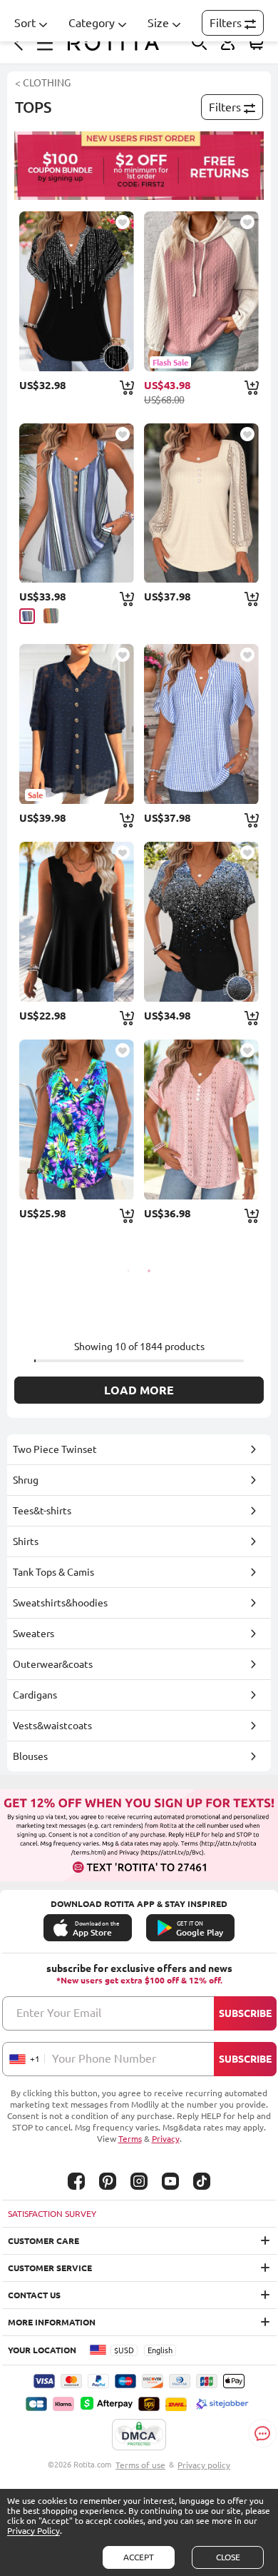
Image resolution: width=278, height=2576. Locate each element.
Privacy (166, 2139)
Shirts (26, 1541)
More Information (52, 2322)
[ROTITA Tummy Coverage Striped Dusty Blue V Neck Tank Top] (77, 503)
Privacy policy (204, 2465)
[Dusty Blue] (27, 616)
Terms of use (140, 2465)
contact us (34, 2295)
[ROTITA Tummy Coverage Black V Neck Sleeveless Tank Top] (77, 922)
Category (92, 23)
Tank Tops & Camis (53, 1572)
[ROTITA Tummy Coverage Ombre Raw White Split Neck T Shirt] (201, 922)
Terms (130, 2139)
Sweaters (34, 1634)
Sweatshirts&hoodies (60, 1603)
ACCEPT (139, 2557)
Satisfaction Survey (52, 2214)
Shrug (26, 1480)
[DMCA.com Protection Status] (139, 2435)
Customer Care (43, 2241)
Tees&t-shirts (42, 1511)
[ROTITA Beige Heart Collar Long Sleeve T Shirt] (201, 503)
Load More (139, 1390)
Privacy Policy (34, 2531)
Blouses (30, 1756)
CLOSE (228, 2557)
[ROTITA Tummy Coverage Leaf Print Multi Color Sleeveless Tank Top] (77, 1120)
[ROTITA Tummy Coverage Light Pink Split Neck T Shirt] (201, 1120)
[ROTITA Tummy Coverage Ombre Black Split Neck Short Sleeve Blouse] (77, 291)
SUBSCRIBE (245, 2013)
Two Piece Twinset (55, 1449)
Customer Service (50, 2268)
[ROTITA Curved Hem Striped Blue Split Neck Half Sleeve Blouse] (201, 724)
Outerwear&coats (53, 1664)
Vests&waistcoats (52, 1726)
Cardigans (35, 1695)
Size (158, 23)
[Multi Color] (51, 616)
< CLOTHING (43, 83)
